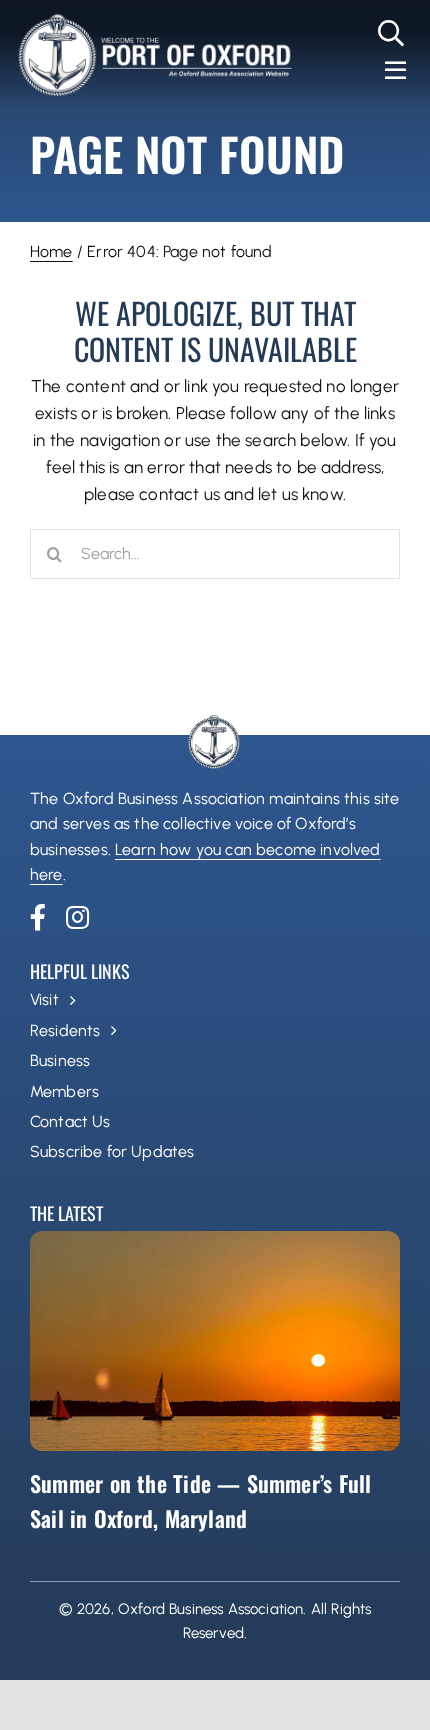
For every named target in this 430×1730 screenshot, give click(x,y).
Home (51, 251)
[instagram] (77, 917)
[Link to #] (391, 33)
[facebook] (38, 917)
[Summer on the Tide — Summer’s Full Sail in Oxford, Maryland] (215, 1341)
